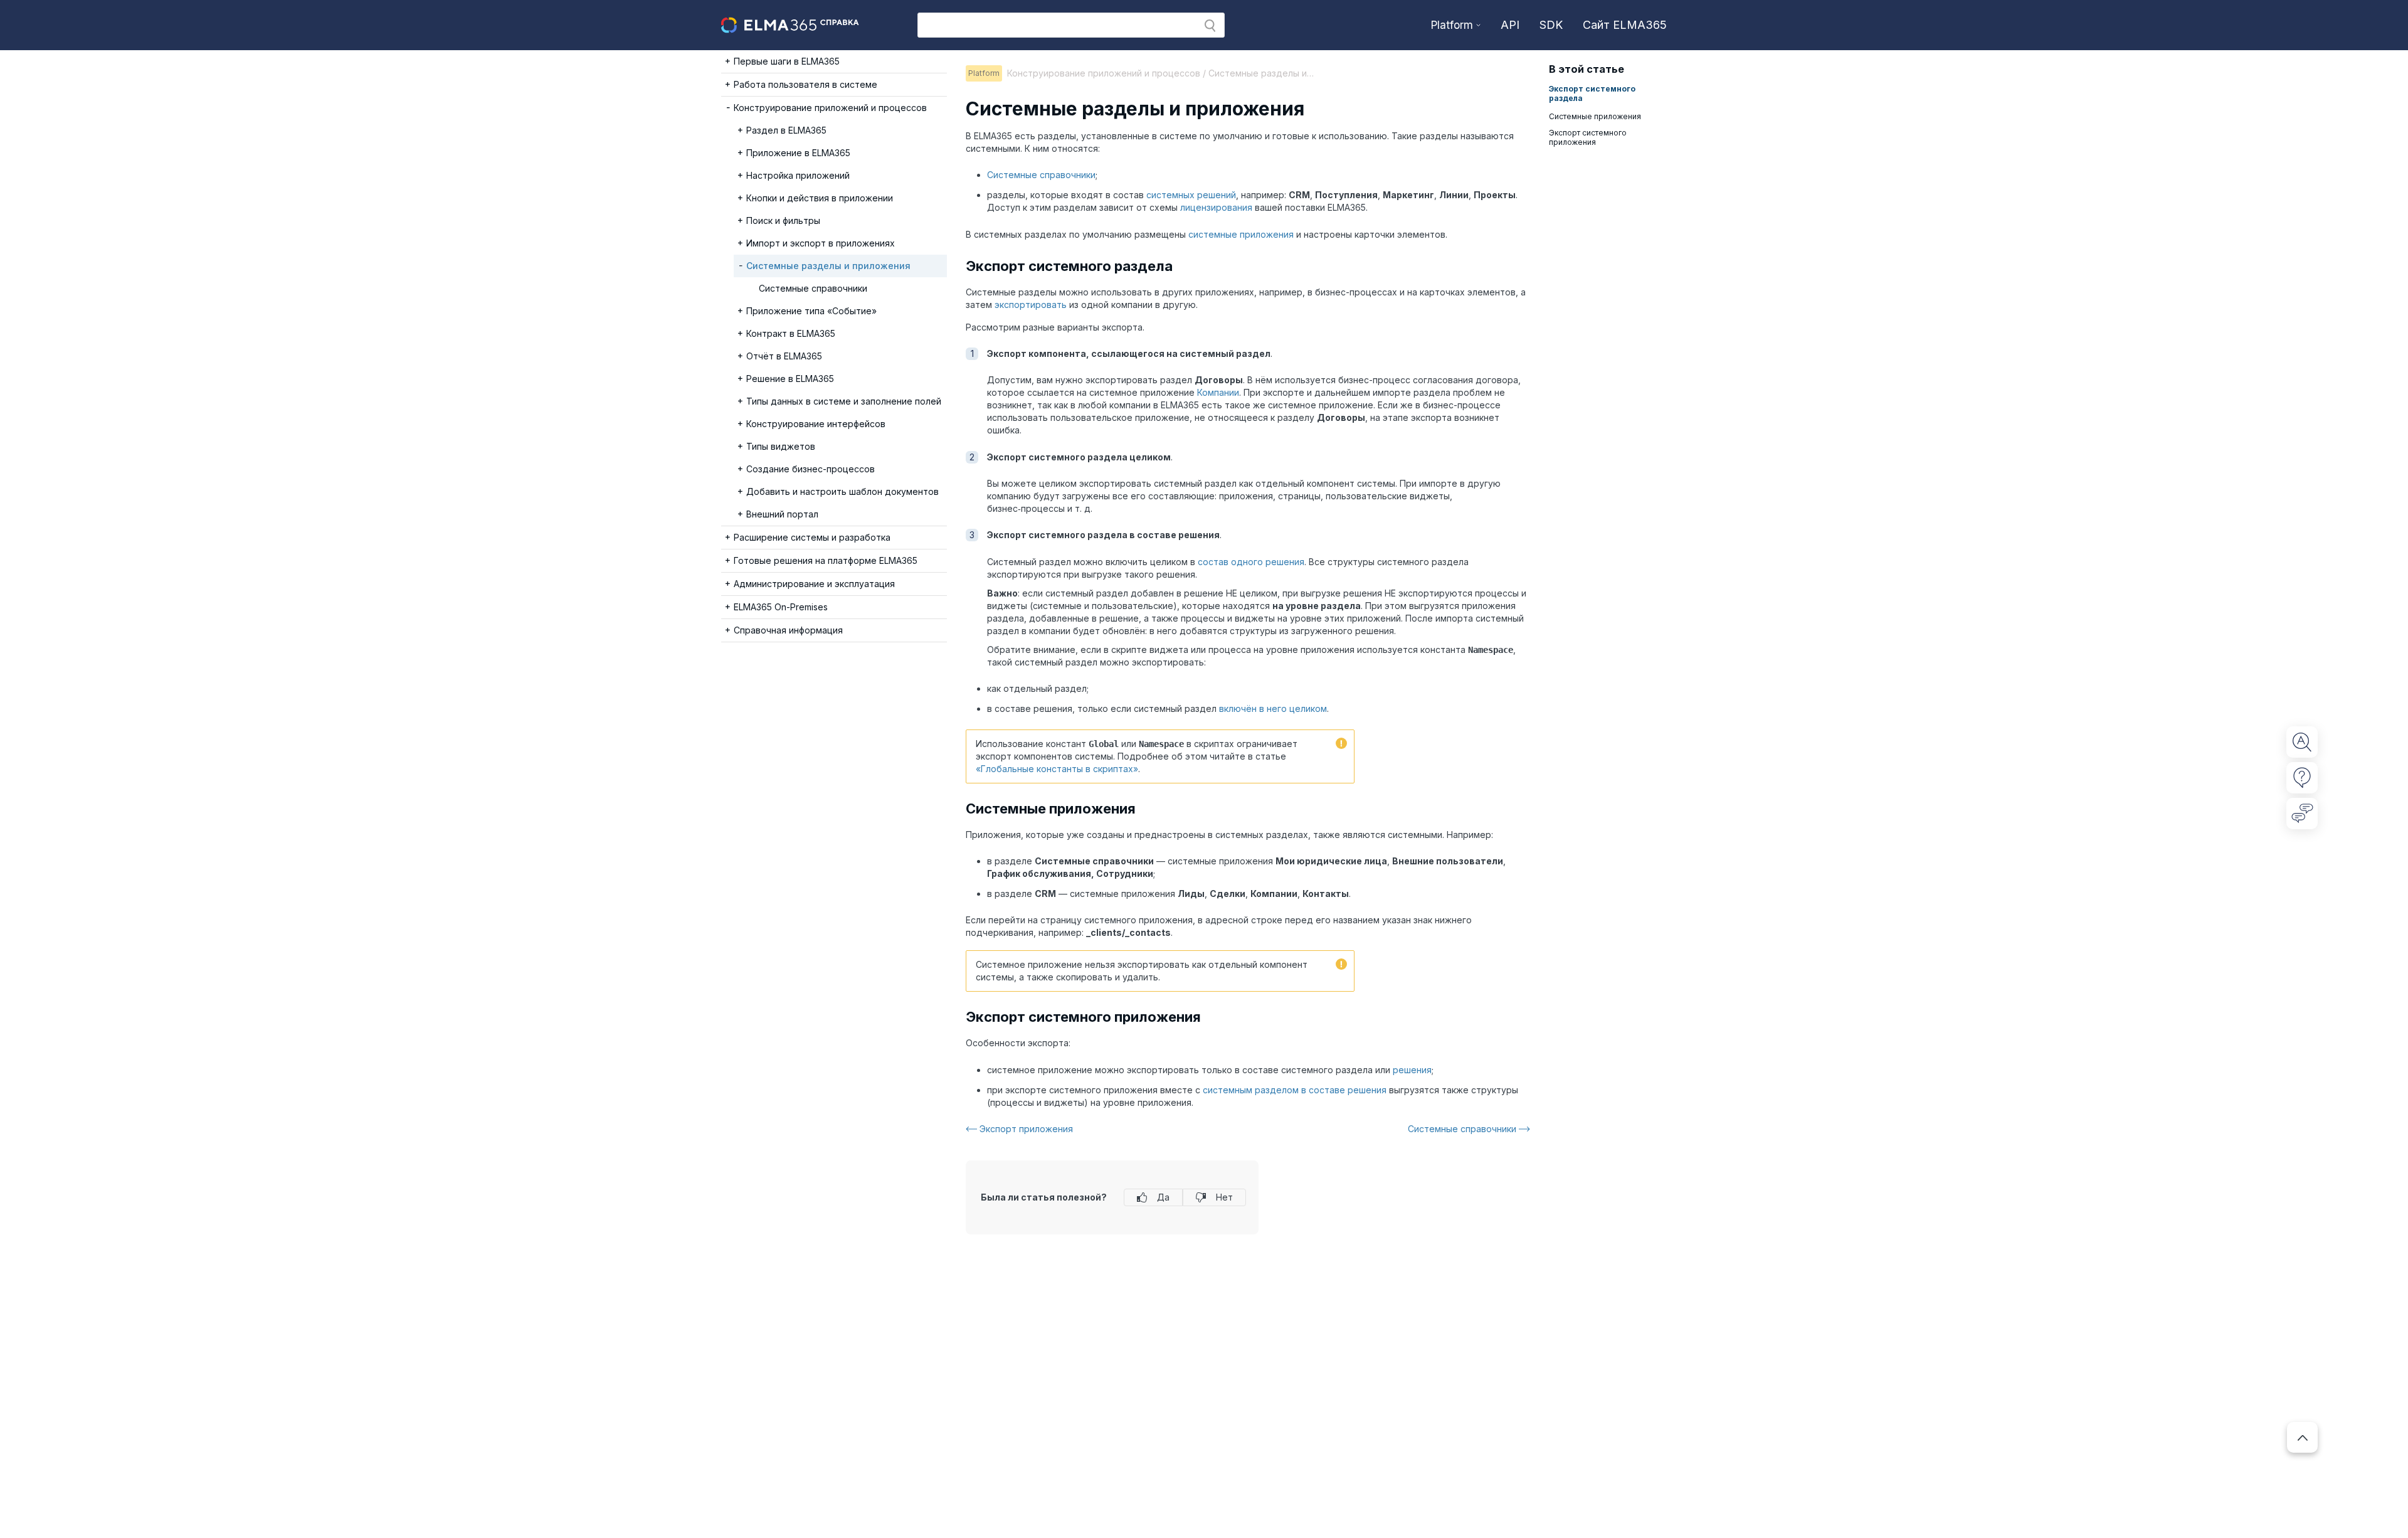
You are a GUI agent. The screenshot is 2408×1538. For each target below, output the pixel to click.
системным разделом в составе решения (1295, 1090)
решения (1412, 1070)
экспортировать (1031, 305)
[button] (1210, 26)
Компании (1218, 392)
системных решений (1191, 195)
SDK (1551, 25)
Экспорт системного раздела (1592, 93)
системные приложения (1241, 234)
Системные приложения (1595, 116)
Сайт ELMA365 (1625, 25)
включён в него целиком (1273, 708)
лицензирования (1216, 207)
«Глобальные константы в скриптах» (1057, 769)
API (1510, 25)
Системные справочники (1041, 175)
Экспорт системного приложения (1588, 137)
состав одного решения (1251, 562)
